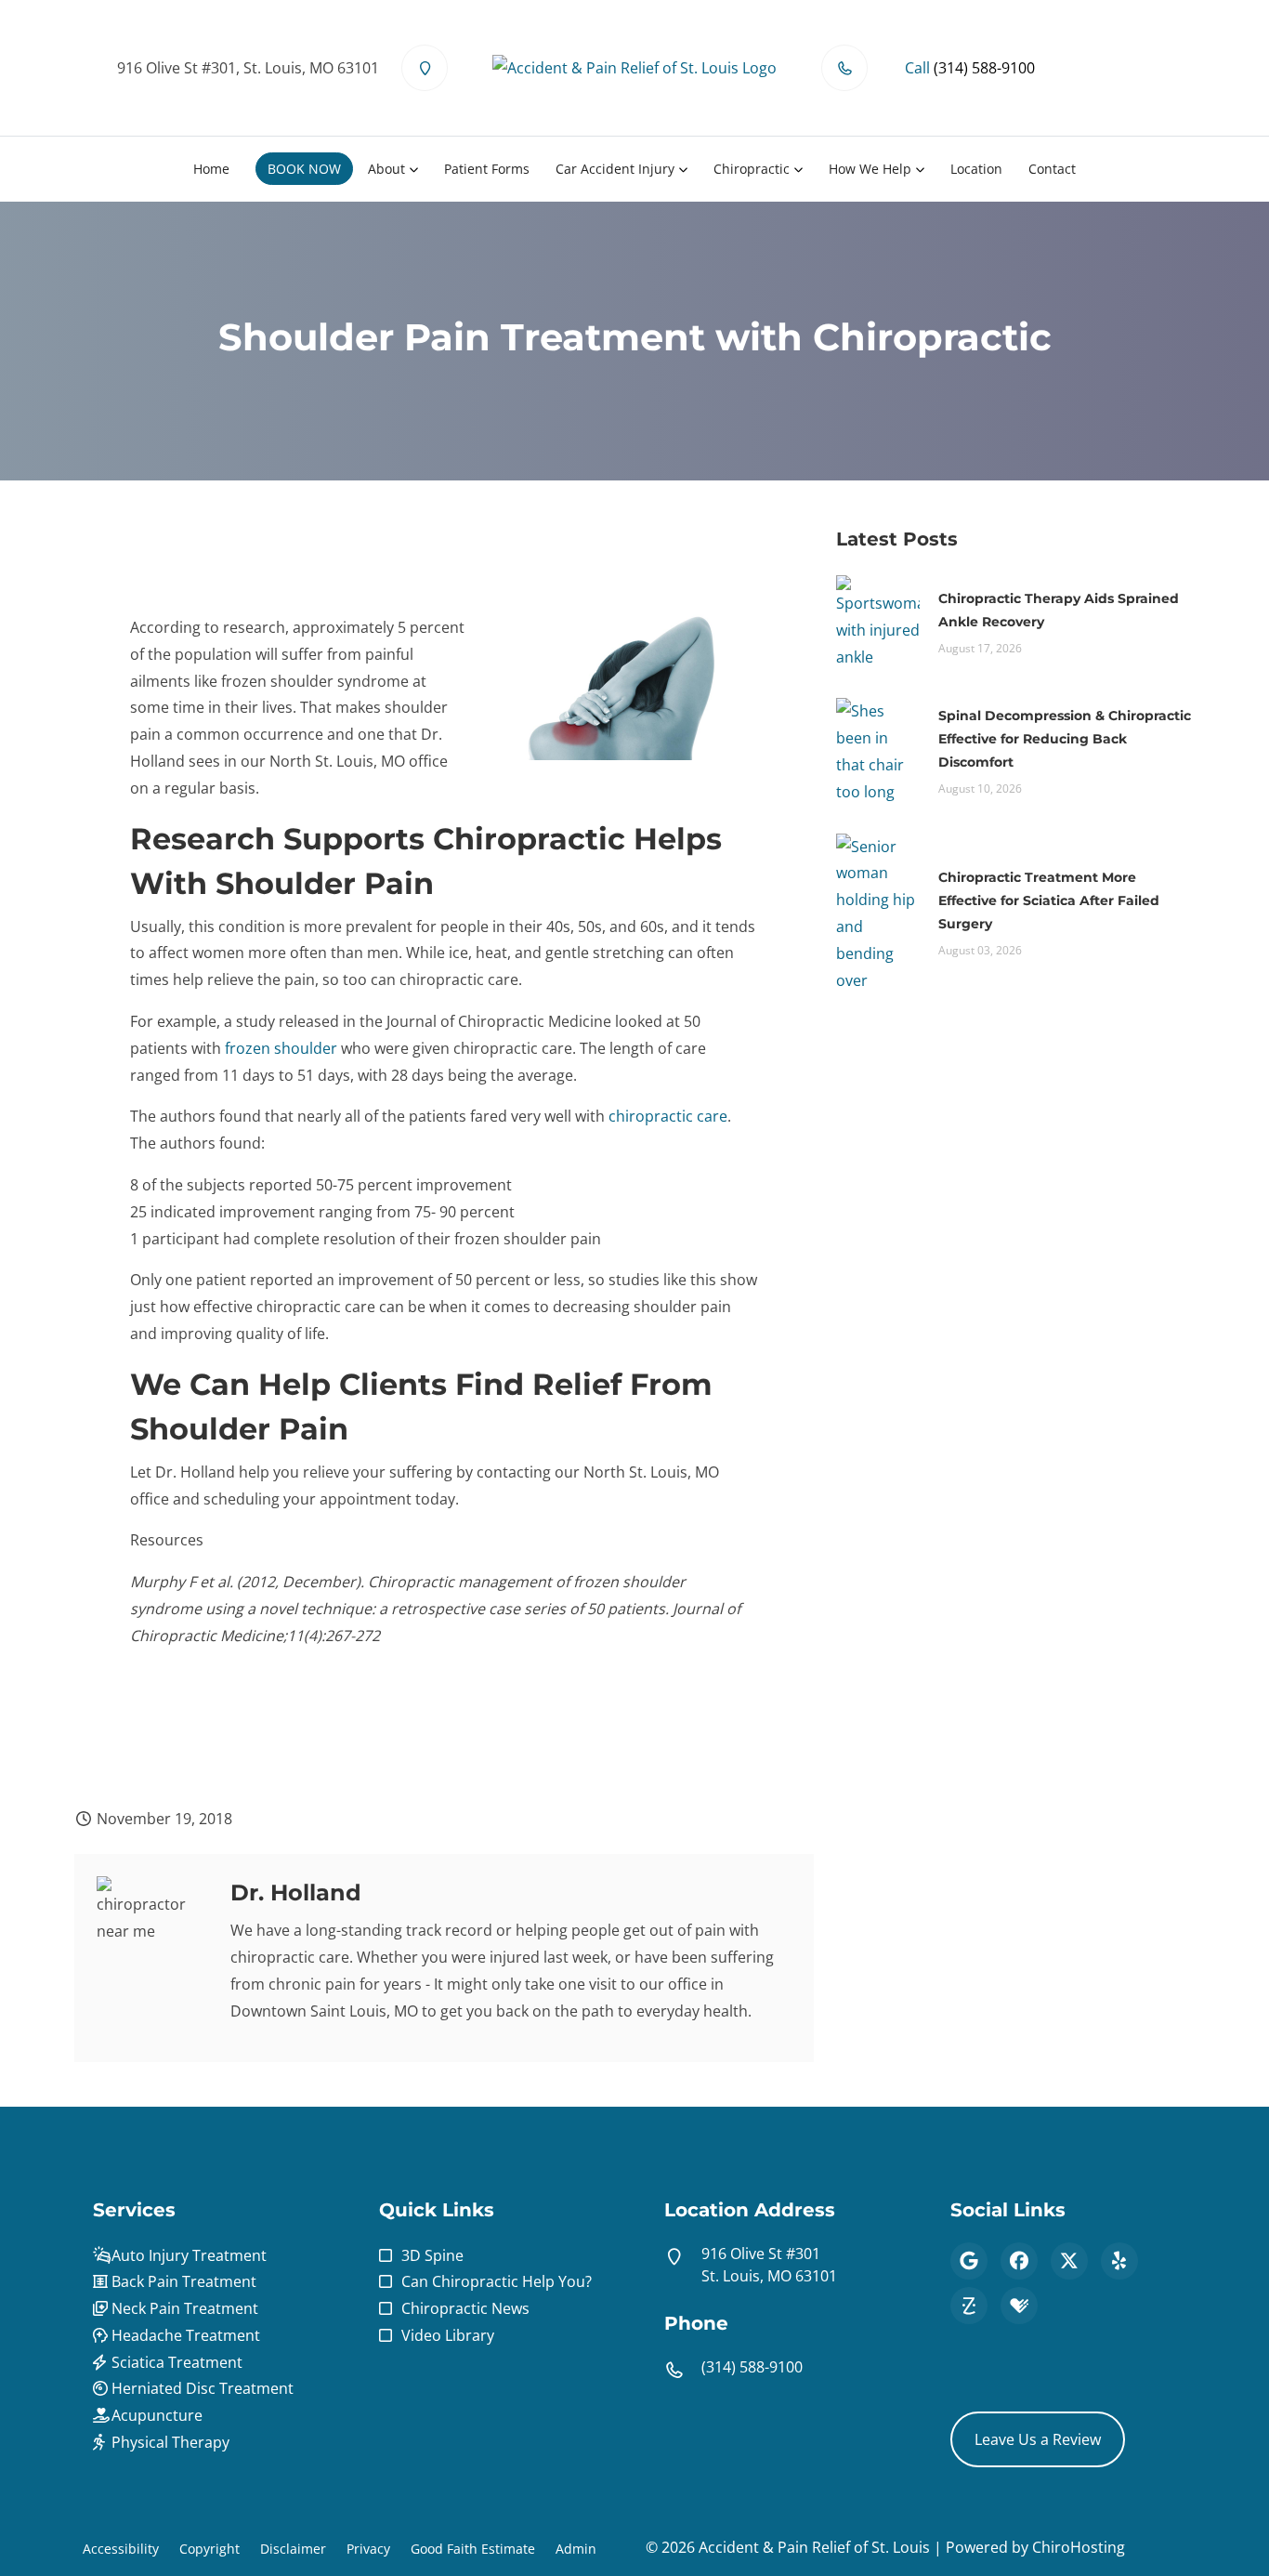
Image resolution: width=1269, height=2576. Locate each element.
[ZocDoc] (969, 2306)
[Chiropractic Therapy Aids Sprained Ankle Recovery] (878, 621)
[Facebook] (1019, 2261)
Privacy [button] (368, 2549)
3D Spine (432, 2255)
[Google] (969, 2261)
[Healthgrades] (1019, 2306)
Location (976, 169)
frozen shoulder (281, 1048)
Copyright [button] (209, 2549)
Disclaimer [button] (293, 2549)
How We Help (870, 169)
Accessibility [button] (121, 2549)
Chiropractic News (465, 2308)
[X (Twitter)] (1069, 2261)
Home (211, 169)
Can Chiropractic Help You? (497, 2281)
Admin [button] (576, 2549)
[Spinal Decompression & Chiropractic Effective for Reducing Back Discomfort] (878, 750)
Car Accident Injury (615, 169)
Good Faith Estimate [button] (473, 2549)
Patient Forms (487, 169)
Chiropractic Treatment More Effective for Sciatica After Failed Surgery (1049, 900)
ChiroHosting (1079, 2547)
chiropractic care (668, 1116)
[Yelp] (1119, 2261)
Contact (1052, 169)
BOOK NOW (304, 169)
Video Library (448, 2335)
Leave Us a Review (1038, 2439)
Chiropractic (752, 169)
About (386, 169)
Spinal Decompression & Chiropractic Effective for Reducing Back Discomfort (1065, 739)
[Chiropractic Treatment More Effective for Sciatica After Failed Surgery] (878, 912)
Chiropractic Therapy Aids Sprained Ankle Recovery (1059, 610)
